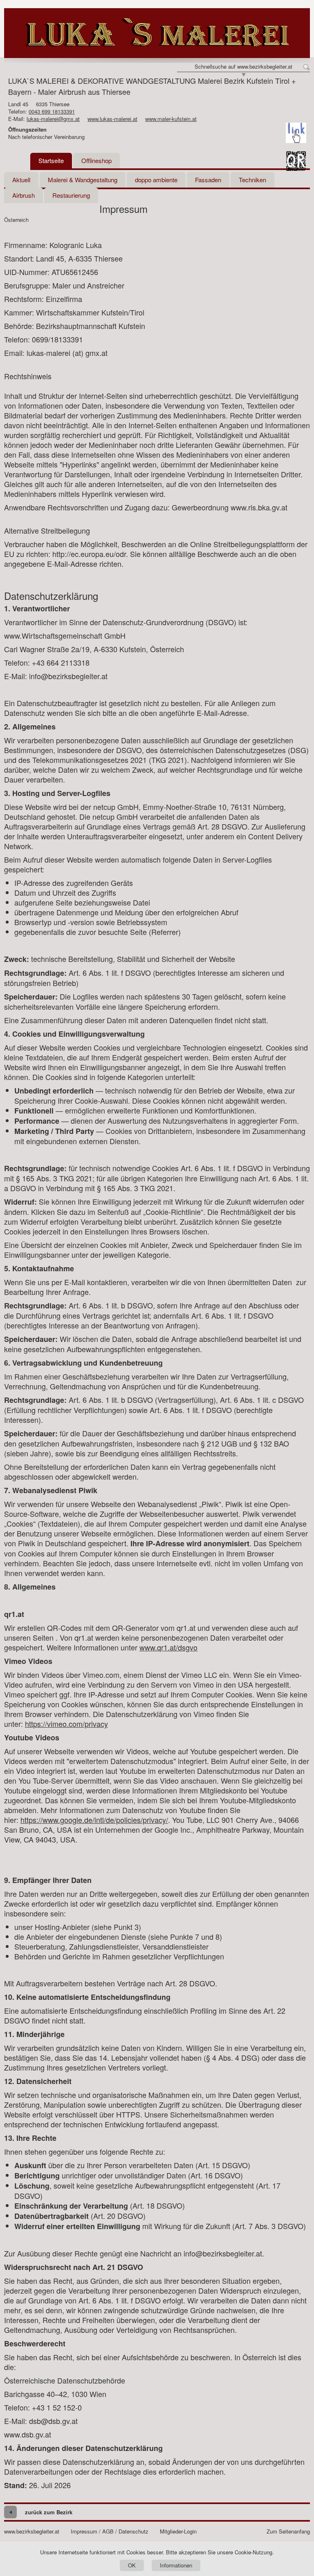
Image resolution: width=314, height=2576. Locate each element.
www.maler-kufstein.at (171, 119)
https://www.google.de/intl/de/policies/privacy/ (94, 1820)
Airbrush (24, 195)
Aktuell (21, 180)
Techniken (252, 180)
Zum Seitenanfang (288, 2531)
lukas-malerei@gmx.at (53, 119)
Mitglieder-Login (178, 2531)
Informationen (176, 2565)
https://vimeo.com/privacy (66, 1724)
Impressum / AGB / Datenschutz (110, 2531)
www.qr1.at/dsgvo (168, 1647)
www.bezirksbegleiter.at (32, 2531)
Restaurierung (71, 195)
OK (132, 2565)
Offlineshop (96, 160)
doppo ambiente (156, 180)
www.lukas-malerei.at (112, 119)
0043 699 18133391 (52, 111)
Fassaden (208, 180)
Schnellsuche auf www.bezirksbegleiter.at (243, 67)
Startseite (51, 160)
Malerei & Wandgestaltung (83, 180)
